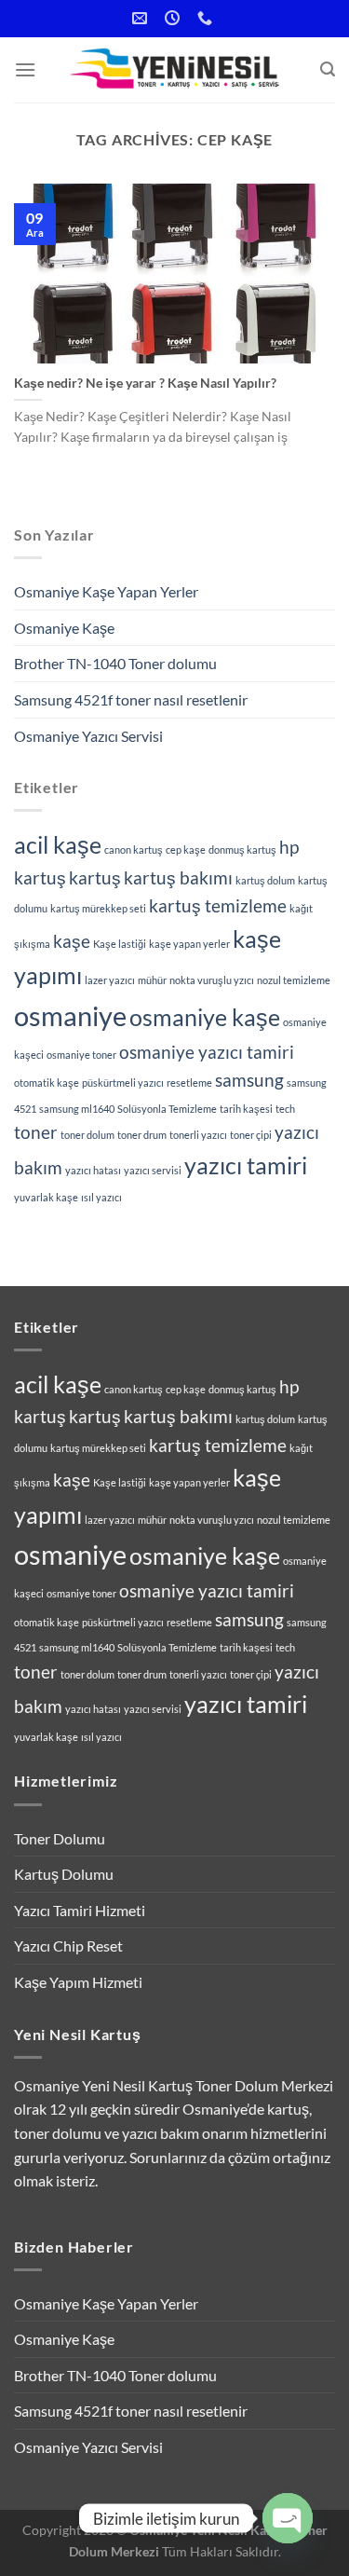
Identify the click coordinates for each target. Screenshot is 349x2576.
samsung (249, 1080)
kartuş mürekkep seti (98, 908)
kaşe (72, 941)
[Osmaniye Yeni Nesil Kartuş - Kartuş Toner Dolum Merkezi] (177, 70)
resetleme (189, 1082)
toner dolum (87, 1135)
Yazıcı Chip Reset (68, 1946)
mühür (152, 980)
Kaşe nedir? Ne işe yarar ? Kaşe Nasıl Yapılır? (145, 383)
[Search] (328, 69)
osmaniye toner (81, 1055)
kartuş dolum (265, 880)
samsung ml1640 (77, 1109)
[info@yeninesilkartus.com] (142, 18)
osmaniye (70, 1015)
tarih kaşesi (246, 1109)
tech (285, 1109)
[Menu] (25, 69)
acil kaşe (58, 845)
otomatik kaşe (47, 1082)
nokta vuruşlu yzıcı (212, 980)
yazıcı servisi (153, 1170)
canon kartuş (134, 850)
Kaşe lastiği (120, 944)
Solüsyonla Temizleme (167, 1109)
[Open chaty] (288, 2518)
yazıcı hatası (93, 1170)
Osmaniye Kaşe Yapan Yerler (106, 591)
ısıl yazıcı (101, 1197)
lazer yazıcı (110, 980)
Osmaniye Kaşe (64, 628)
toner (36, 1132)
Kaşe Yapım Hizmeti (78, 1982)
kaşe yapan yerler (189, 944)
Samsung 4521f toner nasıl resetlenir (131, 699)
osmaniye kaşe (205, 1017)
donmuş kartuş (242, 850)
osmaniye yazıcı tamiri (207, 1052)
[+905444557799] (207, 18)
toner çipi (251, 1135)
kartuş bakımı (178, 877)
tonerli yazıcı (198, 1135)
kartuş (95, 877)
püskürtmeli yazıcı (123, 1082)
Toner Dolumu (60, 1838)
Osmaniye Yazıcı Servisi (88, 736)
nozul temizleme (294, 980)
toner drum (142, 1135)
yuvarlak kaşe (46, 1197)
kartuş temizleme (218, 905)
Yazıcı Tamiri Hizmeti (80, 1910)
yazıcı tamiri (246, 1165)
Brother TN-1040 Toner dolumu (115, 663)
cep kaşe (186, 850)
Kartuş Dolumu (64, 1874)
